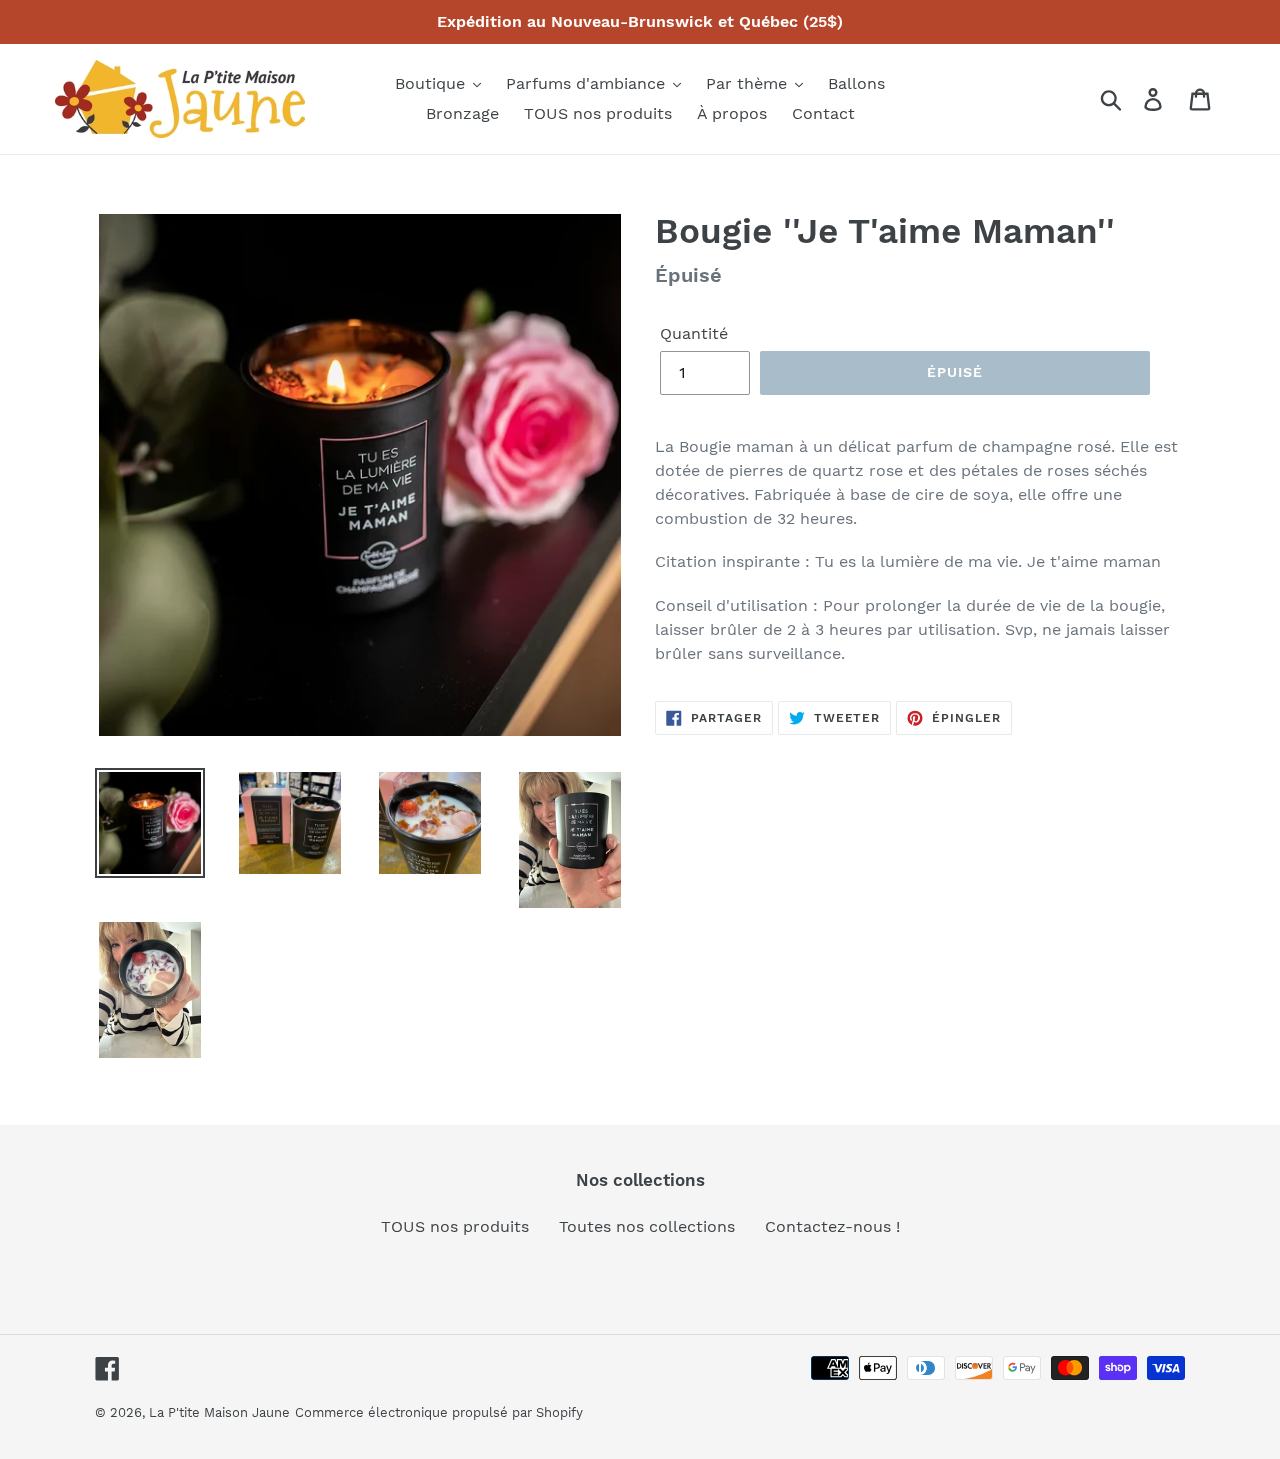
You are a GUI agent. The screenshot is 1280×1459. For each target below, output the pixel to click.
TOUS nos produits (455, 1226)
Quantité (694, 333)
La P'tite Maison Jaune (219, 1412)
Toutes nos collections (647, 1226)
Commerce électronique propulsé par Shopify (439, 1412)
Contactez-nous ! (832, 1226)
